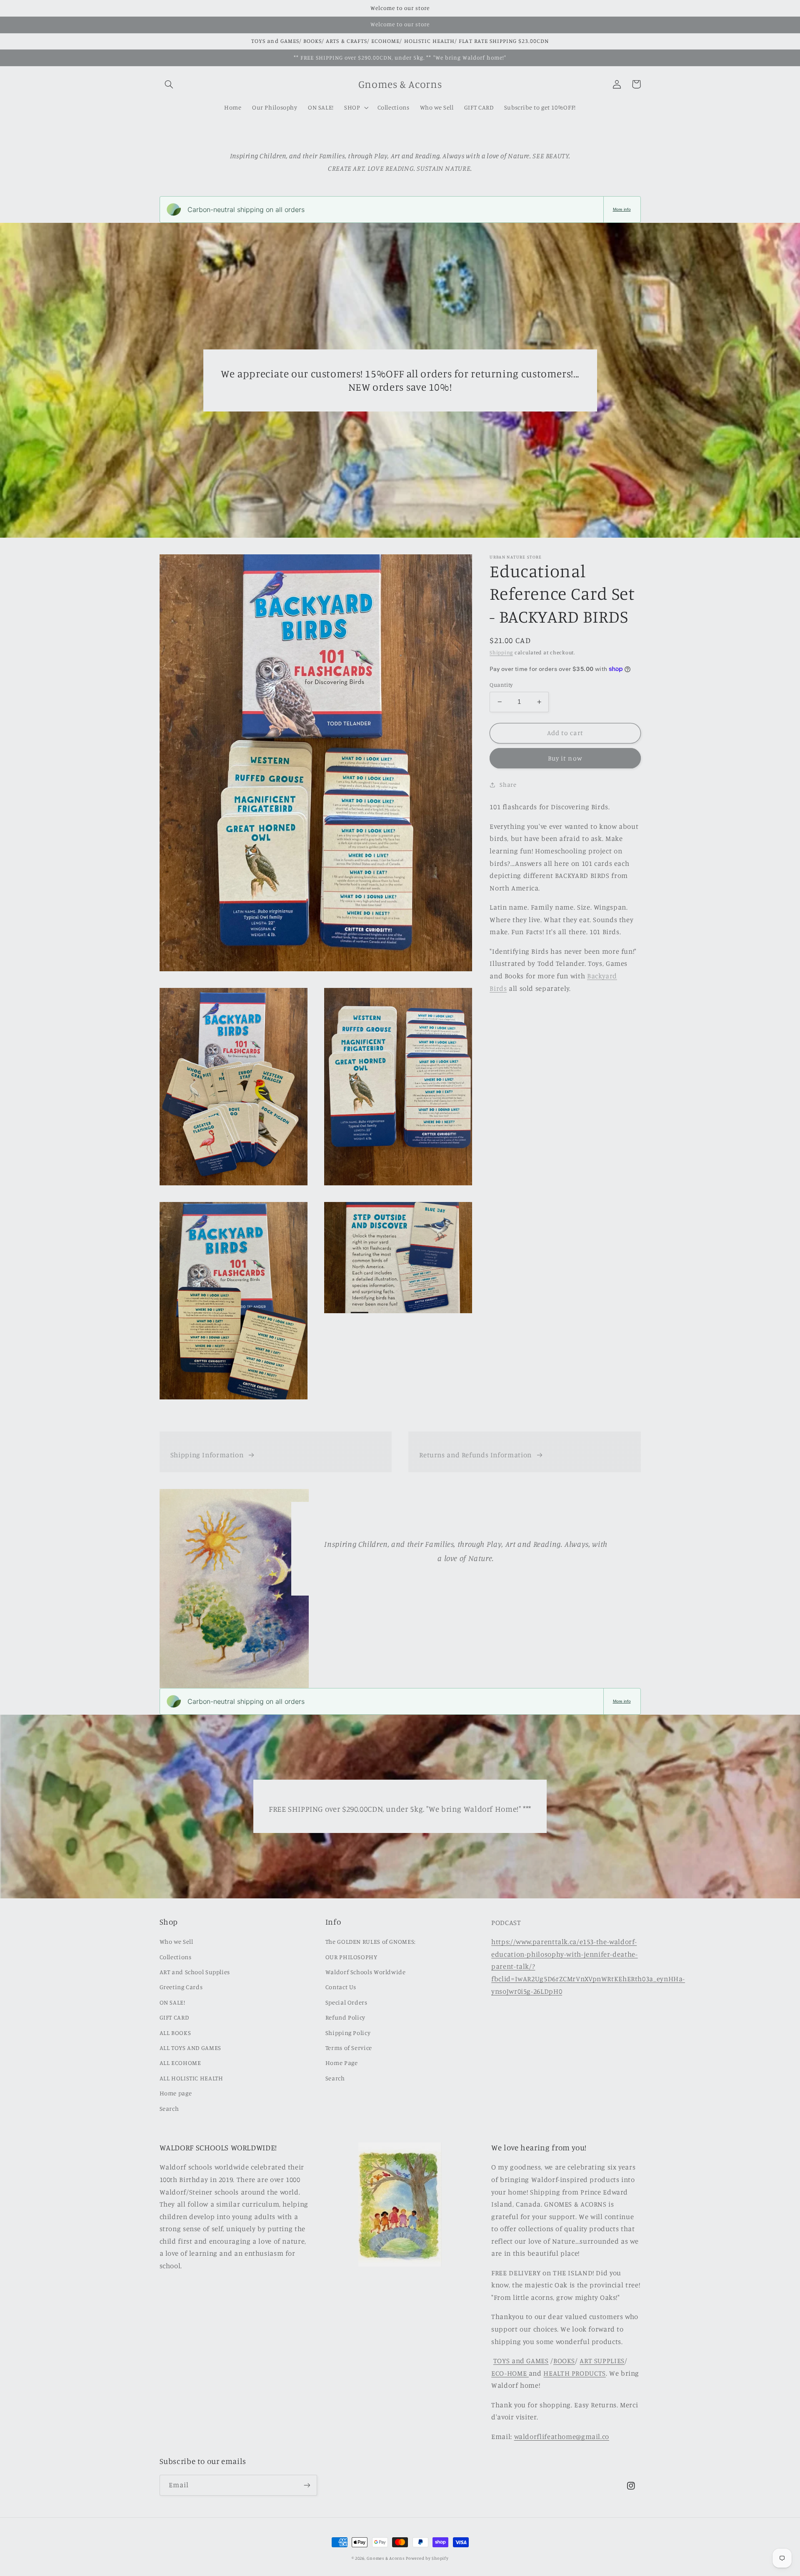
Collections (176, 1957)
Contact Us (341, 1987)
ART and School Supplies (195, 1972)
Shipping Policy (348, 2033)
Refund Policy (345, 2017)
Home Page (342, 2063)
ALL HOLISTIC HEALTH (191, 2078)
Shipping (501, 653)
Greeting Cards (181, 1987)
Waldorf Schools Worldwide (366, 1972)
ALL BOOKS (175, 2033)
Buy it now (565, 758)
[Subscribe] (307, 2485)
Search (169, 2108)
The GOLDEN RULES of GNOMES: (371, 1941)
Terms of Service (349, 2048)
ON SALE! (172, 2002)
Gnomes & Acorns (385, 2558)
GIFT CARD (174, 2017)
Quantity (501, 685)
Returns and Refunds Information (475, 1455)
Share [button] (508, 785)
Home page (176, 2093)
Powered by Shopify (427, 2558)
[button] (169, 84)
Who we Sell (176, 1941)
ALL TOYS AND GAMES (190, 2048)
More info (622, 209)
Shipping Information (207, 1455)
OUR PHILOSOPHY (351, 1957)
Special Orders (346, 2002)
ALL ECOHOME (180, 2063)
